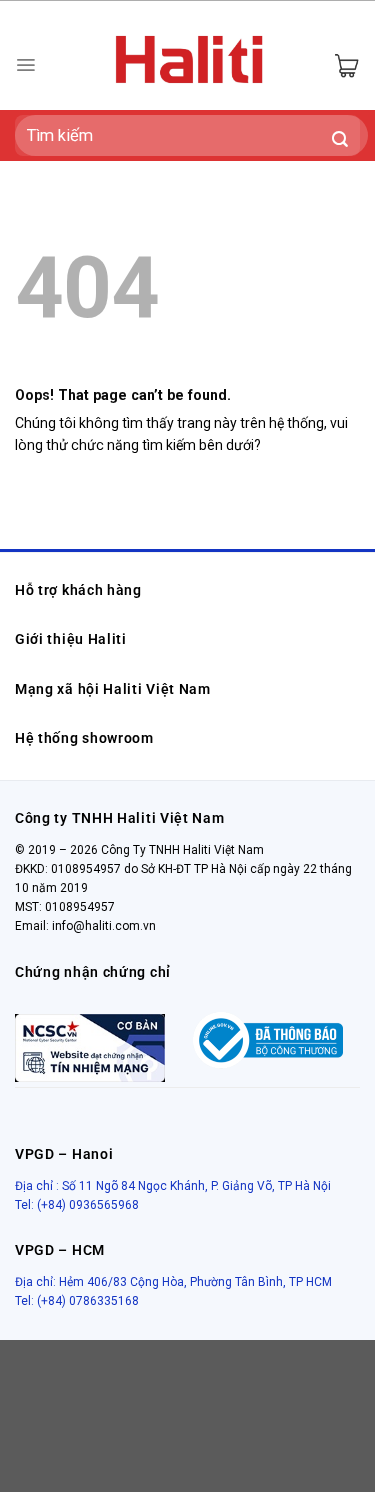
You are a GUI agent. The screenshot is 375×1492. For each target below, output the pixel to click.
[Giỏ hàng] (346, 65)
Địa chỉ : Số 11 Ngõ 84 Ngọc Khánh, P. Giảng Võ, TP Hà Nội (173, 1186)
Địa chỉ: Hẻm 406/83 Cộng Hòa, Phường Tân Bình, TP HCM (173, 1282)
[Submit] (340, 140)
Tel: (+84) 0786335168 (77, 1301)
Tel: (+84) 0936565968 (77, 1205)
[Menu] (25, 65)
